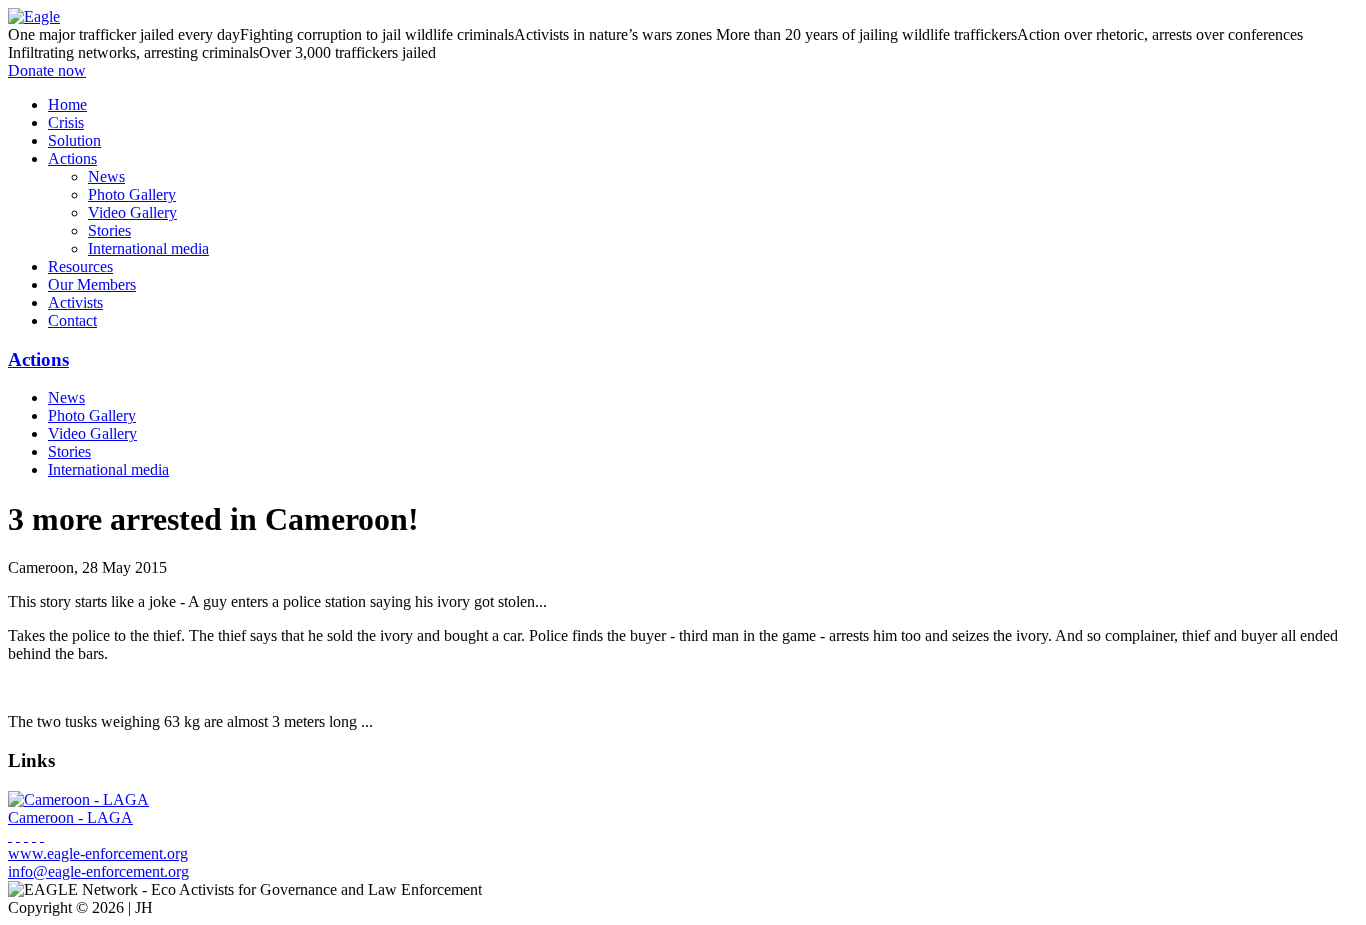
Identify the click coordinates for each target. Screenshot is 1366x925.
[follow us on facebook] (10, 835)
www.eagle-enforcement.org (98, 853)
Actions (38, 359)
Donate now (47, 70)
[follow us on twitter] (26, 835)
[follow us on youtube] (18, 835)
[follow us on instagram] (34, 835)
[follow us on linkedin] (42, 835)
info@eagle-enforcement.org (98, 871)
